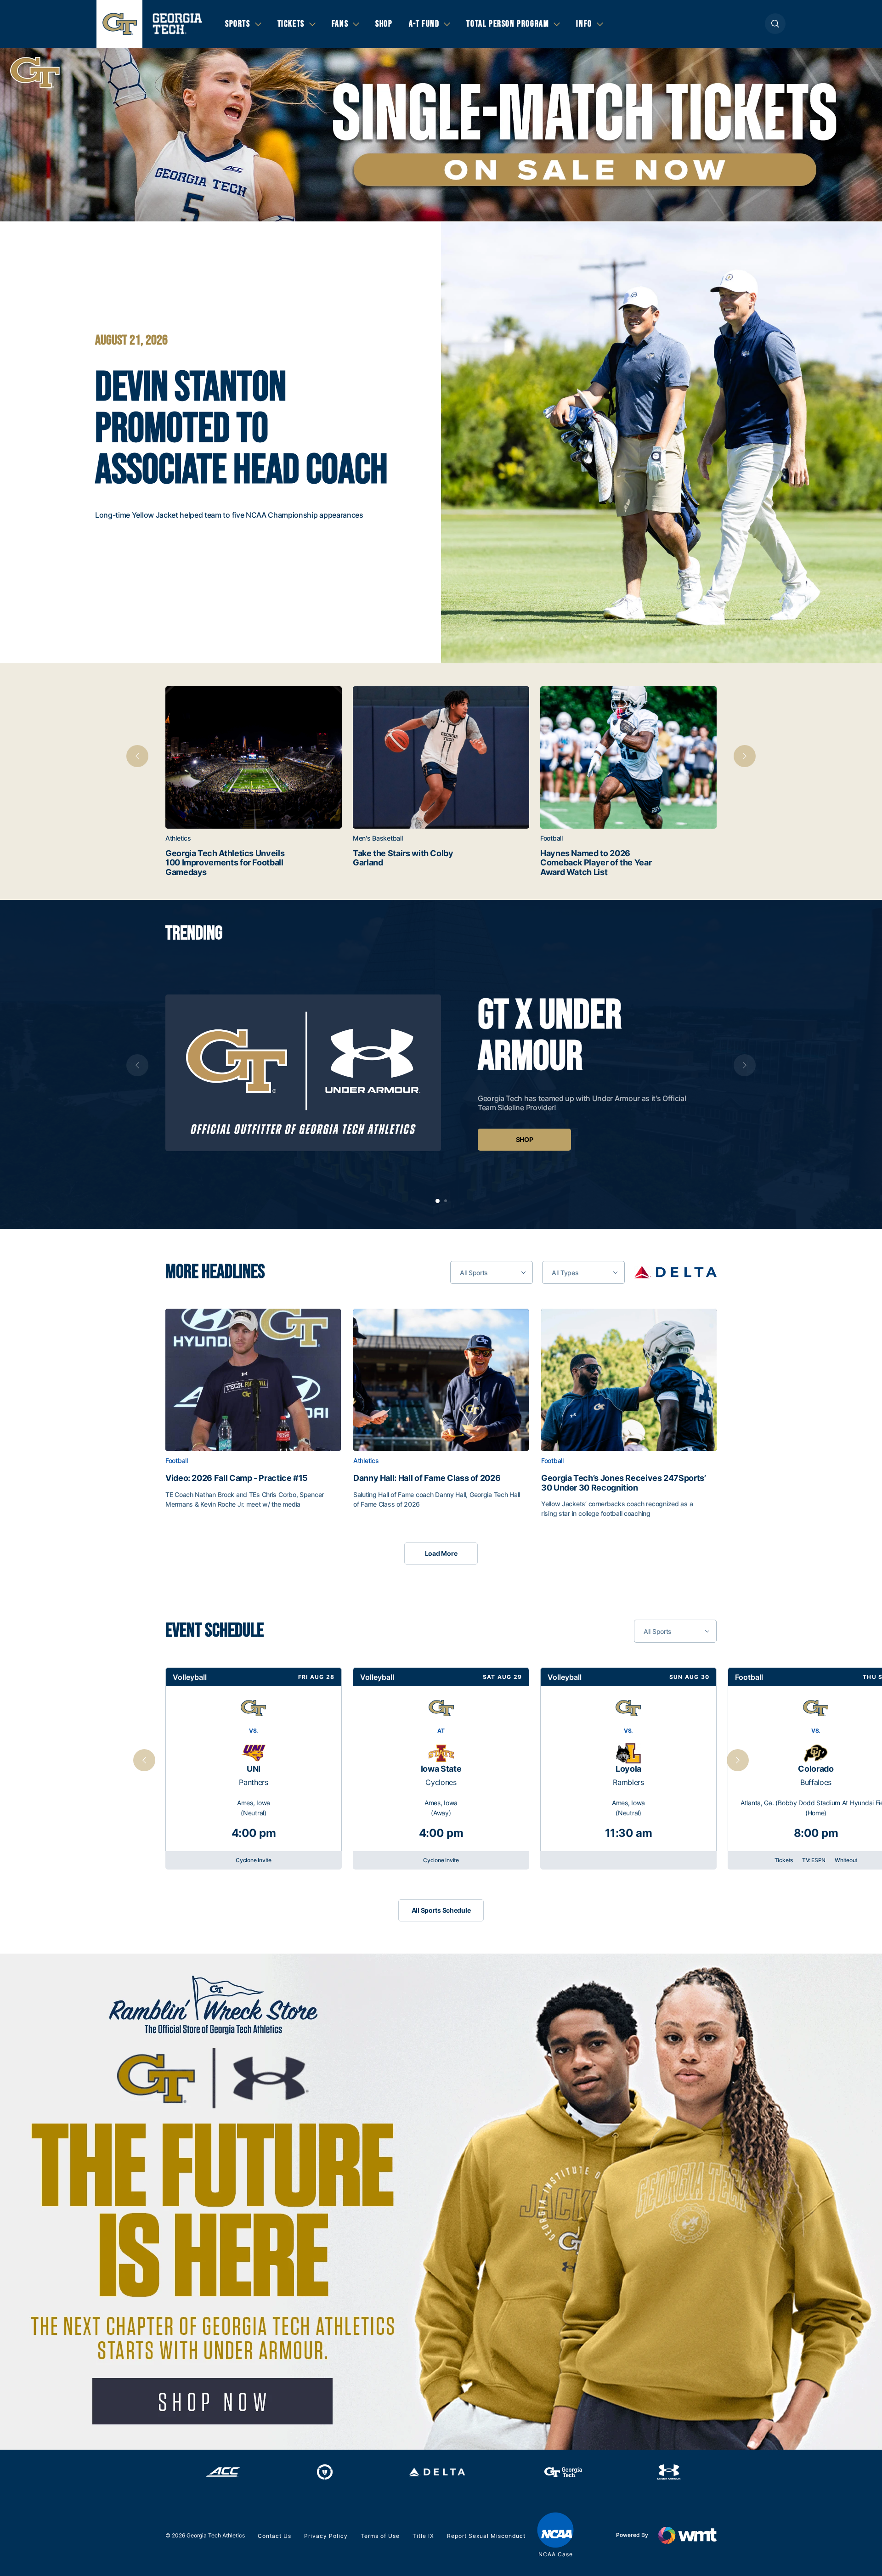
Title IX (423, 2536)
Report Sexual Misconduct (486, 2536)
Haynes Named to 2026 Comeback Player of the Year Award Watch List (596, 863)
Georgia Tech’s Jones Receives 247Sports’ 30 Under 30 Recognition (624, 1483)
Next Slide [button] (738, 1760)
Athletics (178, 838)
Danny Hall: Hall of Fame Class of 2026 (427, 1478)
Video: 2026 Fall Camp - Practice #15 (237, 1478)
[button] (775, 24)
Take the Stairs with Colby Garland (403, 858)
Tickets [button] (291, 24)
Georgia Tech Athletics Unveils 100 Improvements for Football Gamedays (225, 863)
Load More (441, 1553)
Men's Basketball (378, 838)
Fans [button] (340, 24)
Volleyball (190, 1677)
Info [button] (584, 24)
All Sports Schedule (441, 1910)
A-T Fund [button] (424, 24)
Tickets (784, 1860)
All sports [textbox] (474, 1273)
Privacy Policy (326, 2536)
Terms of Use (380, 2536)
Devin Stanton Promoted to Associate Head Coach (241, 429)
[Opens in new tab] (675, 1272)
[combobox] (492, 1272)
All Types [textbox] (565, 1273)
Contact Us (274, 2536)
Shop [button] (384, 24)
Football (551, 838)
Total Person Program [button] (508, 24)
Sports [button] (238, 24)
